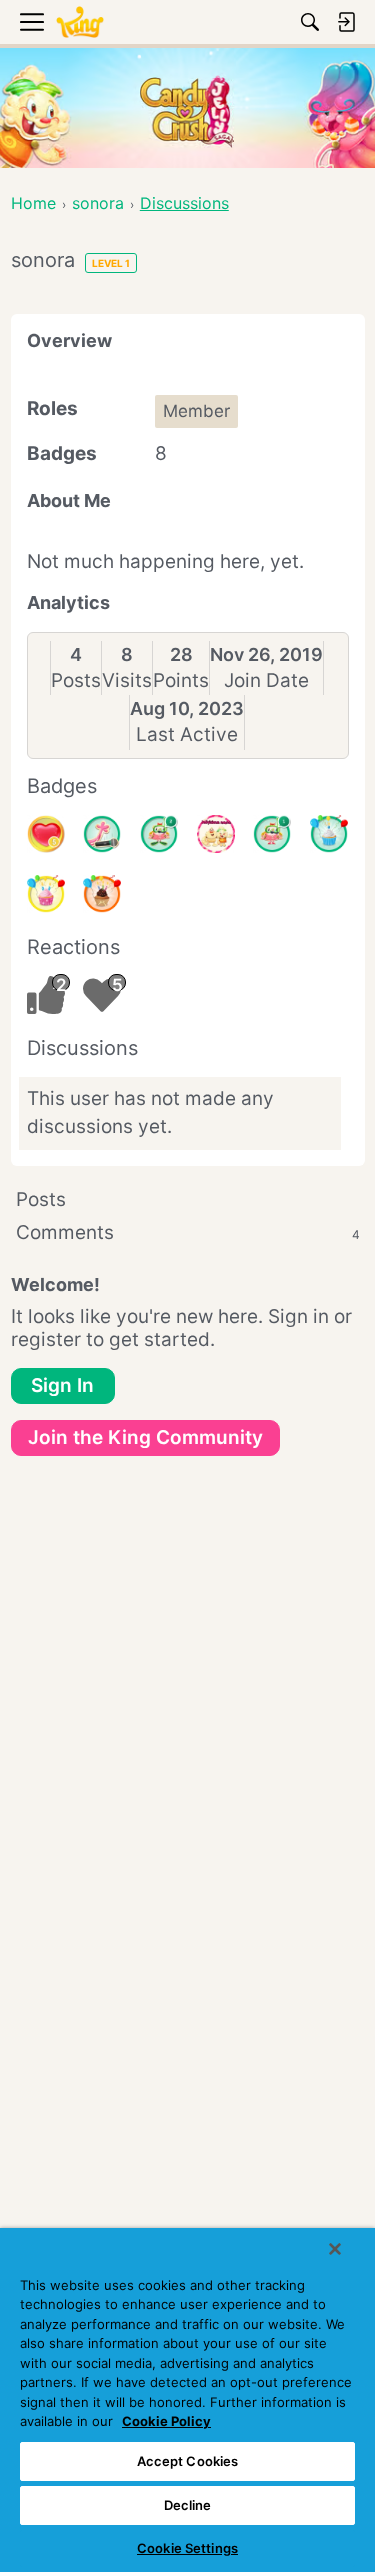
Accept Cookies (188, 2461)
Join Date (266, 680)
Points (181, 680)
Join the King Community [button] (145, 1437)
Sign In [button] (62, 1385)
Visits (127, 680)
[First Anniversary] (329, 834)
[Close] (335, 2249)
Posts (76, 680)
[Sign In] (346, 22)
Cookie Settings (187, 2548)
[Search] (310, 22)
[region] (187, 2400)
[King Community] (80, 22)
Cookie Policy (166, 2421)
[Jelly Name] (216, 834)
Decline (188, 2505)
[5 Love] (46, 834)
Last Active (187, 734)
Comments (188, 1232)
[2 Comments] (159, 834)
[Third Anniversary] (102, 894)
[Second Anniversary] (46, 894)
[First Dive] (272, 834)
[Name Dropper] (102, 834)
